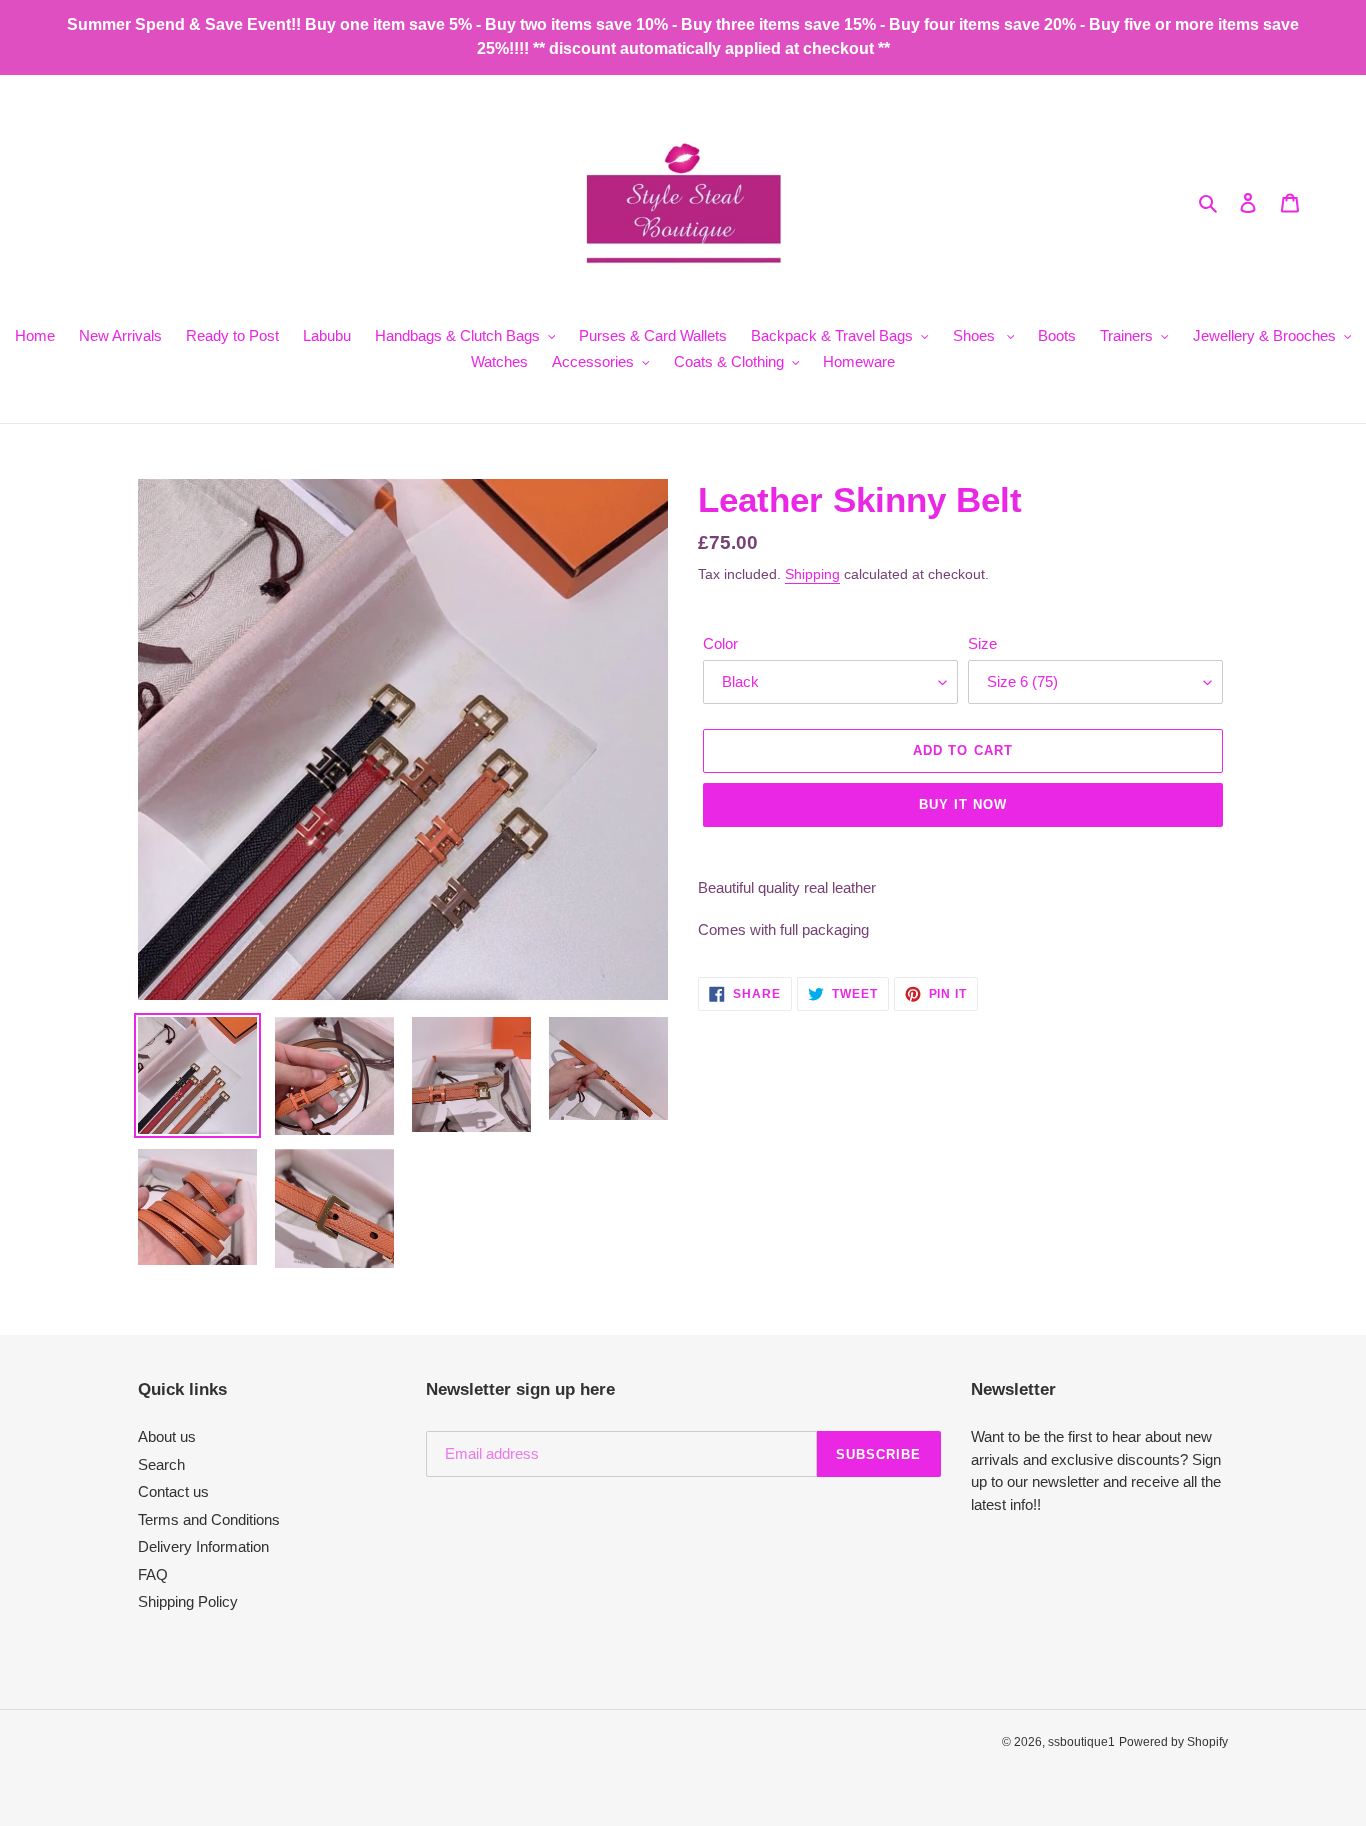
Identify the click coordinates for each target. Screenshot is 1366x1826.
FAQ (153, 1574)
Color (720, 643)
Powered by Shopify (1173, 1742)
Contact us (173, 1491)
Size (982, 643)
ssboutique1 (1081, 1742)
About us (167, 1436)
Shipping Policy (188, 1601)
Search (161, 1464)
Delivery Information (203, 1546)
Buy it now (963, 804)
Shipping (812, 574)
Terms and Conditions (209, 1519)
